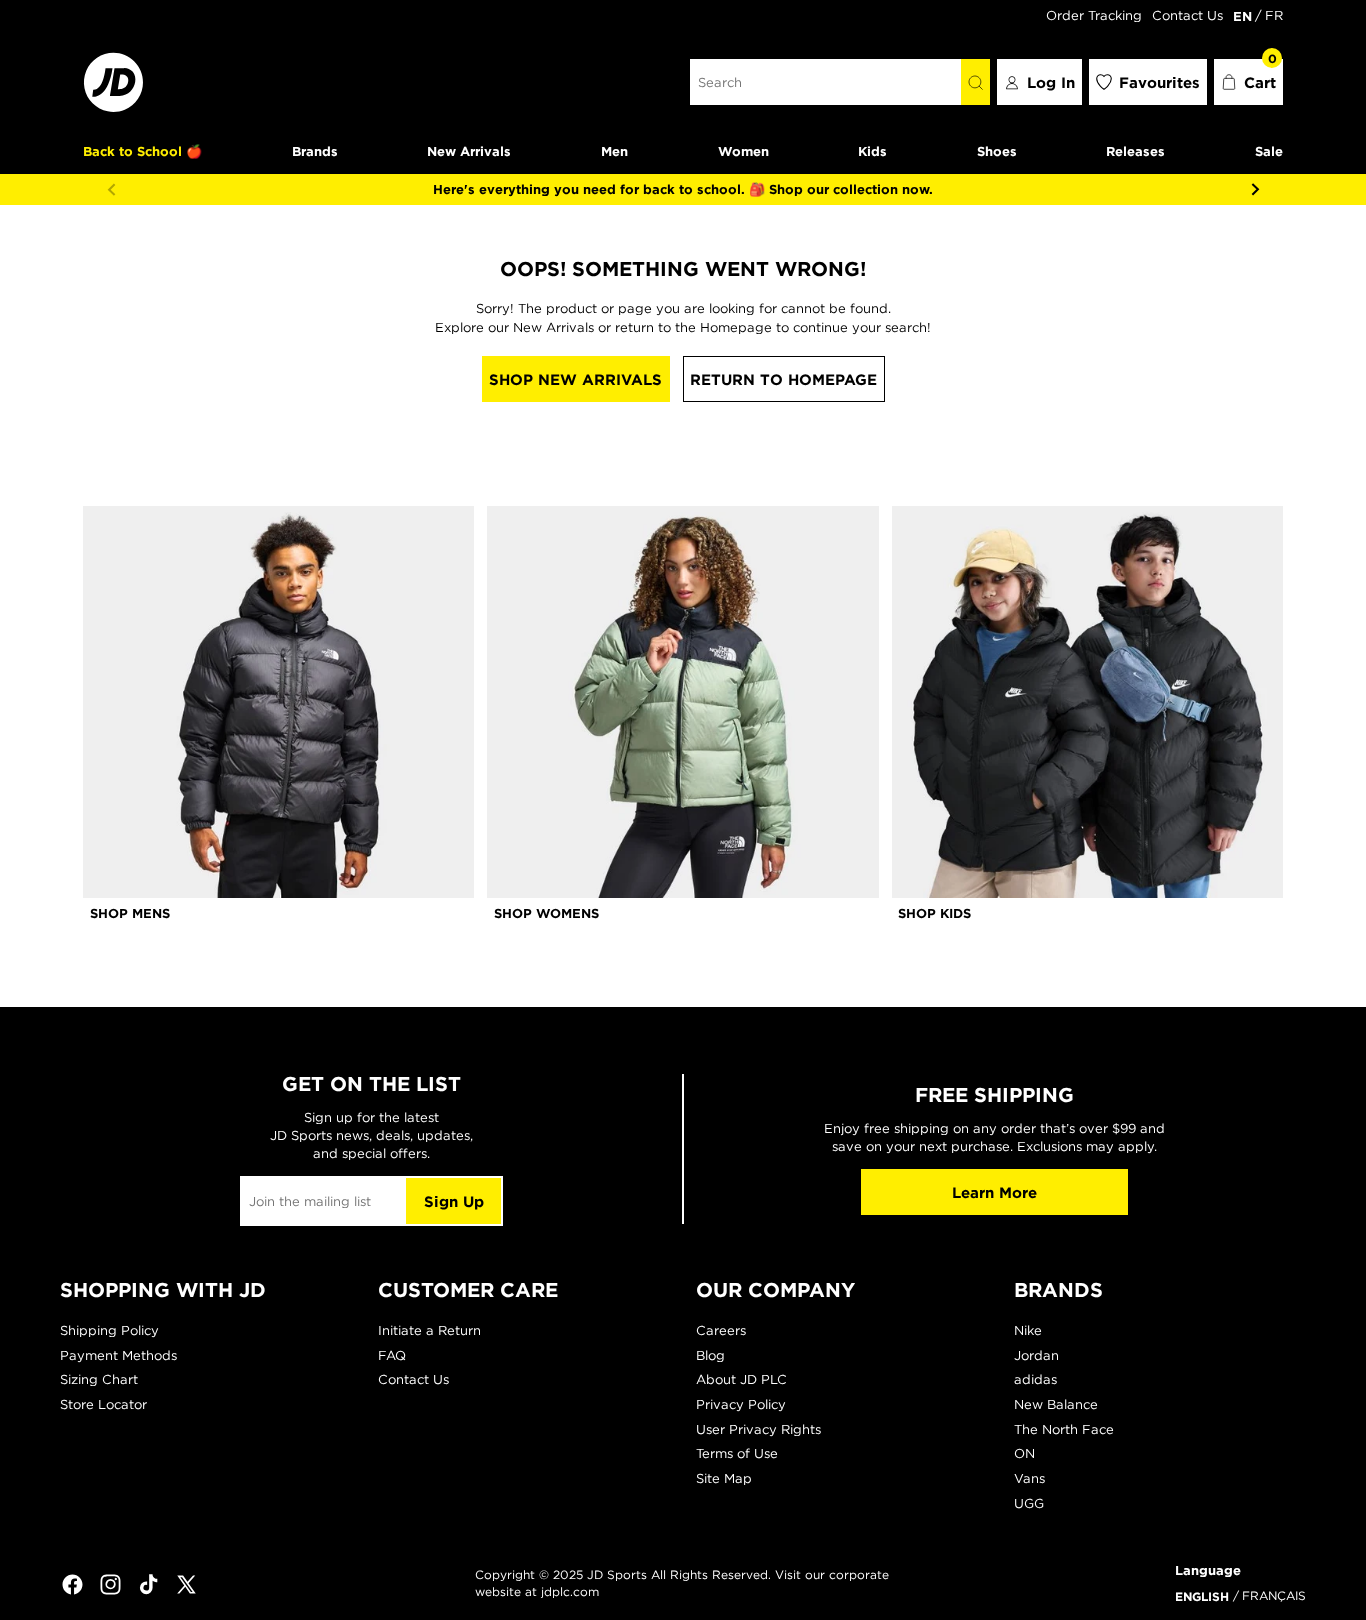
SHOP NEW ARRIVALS (575, 379)
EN (1242, 16)
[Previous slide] (111, 189)
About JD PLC (741, 1379)
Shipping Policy (109, 1330)
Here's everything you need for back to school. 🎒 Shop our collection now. (683, 189)
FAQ (392, 1355)
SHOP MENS (130, 913)
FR (1274, 15)
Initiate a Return (429, 1330)
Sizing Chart (99, 1379)
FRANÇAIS (1274, 1595)
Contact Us (1187, 15)
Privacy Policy (741, 1404)
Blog (710, 1355)
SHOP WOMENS (546, 913)
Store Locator (103, 1404)
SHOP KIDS (934, 913)
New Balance (1056, 1404)
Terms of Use (737, 1453)
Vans (1029, 1478)
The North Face (1064, 1429)
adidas (1035, 1379)
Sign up (454, 1201)
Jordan (1036, 1355)
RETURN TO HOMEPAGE (783, 379)
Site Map (724, 1478)
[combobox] (825, 82)
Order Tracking (1094, 15)
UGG (1029, 1503)
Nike (1028, 1330)
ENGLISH (1202, 1596)
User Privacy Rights (758, 1429)
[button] (1249, 82)
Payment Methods (118, 1355)
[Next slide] (1255, 189)
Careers (721, 1330)
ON (1024, 1453)
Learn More (994, 1192)
